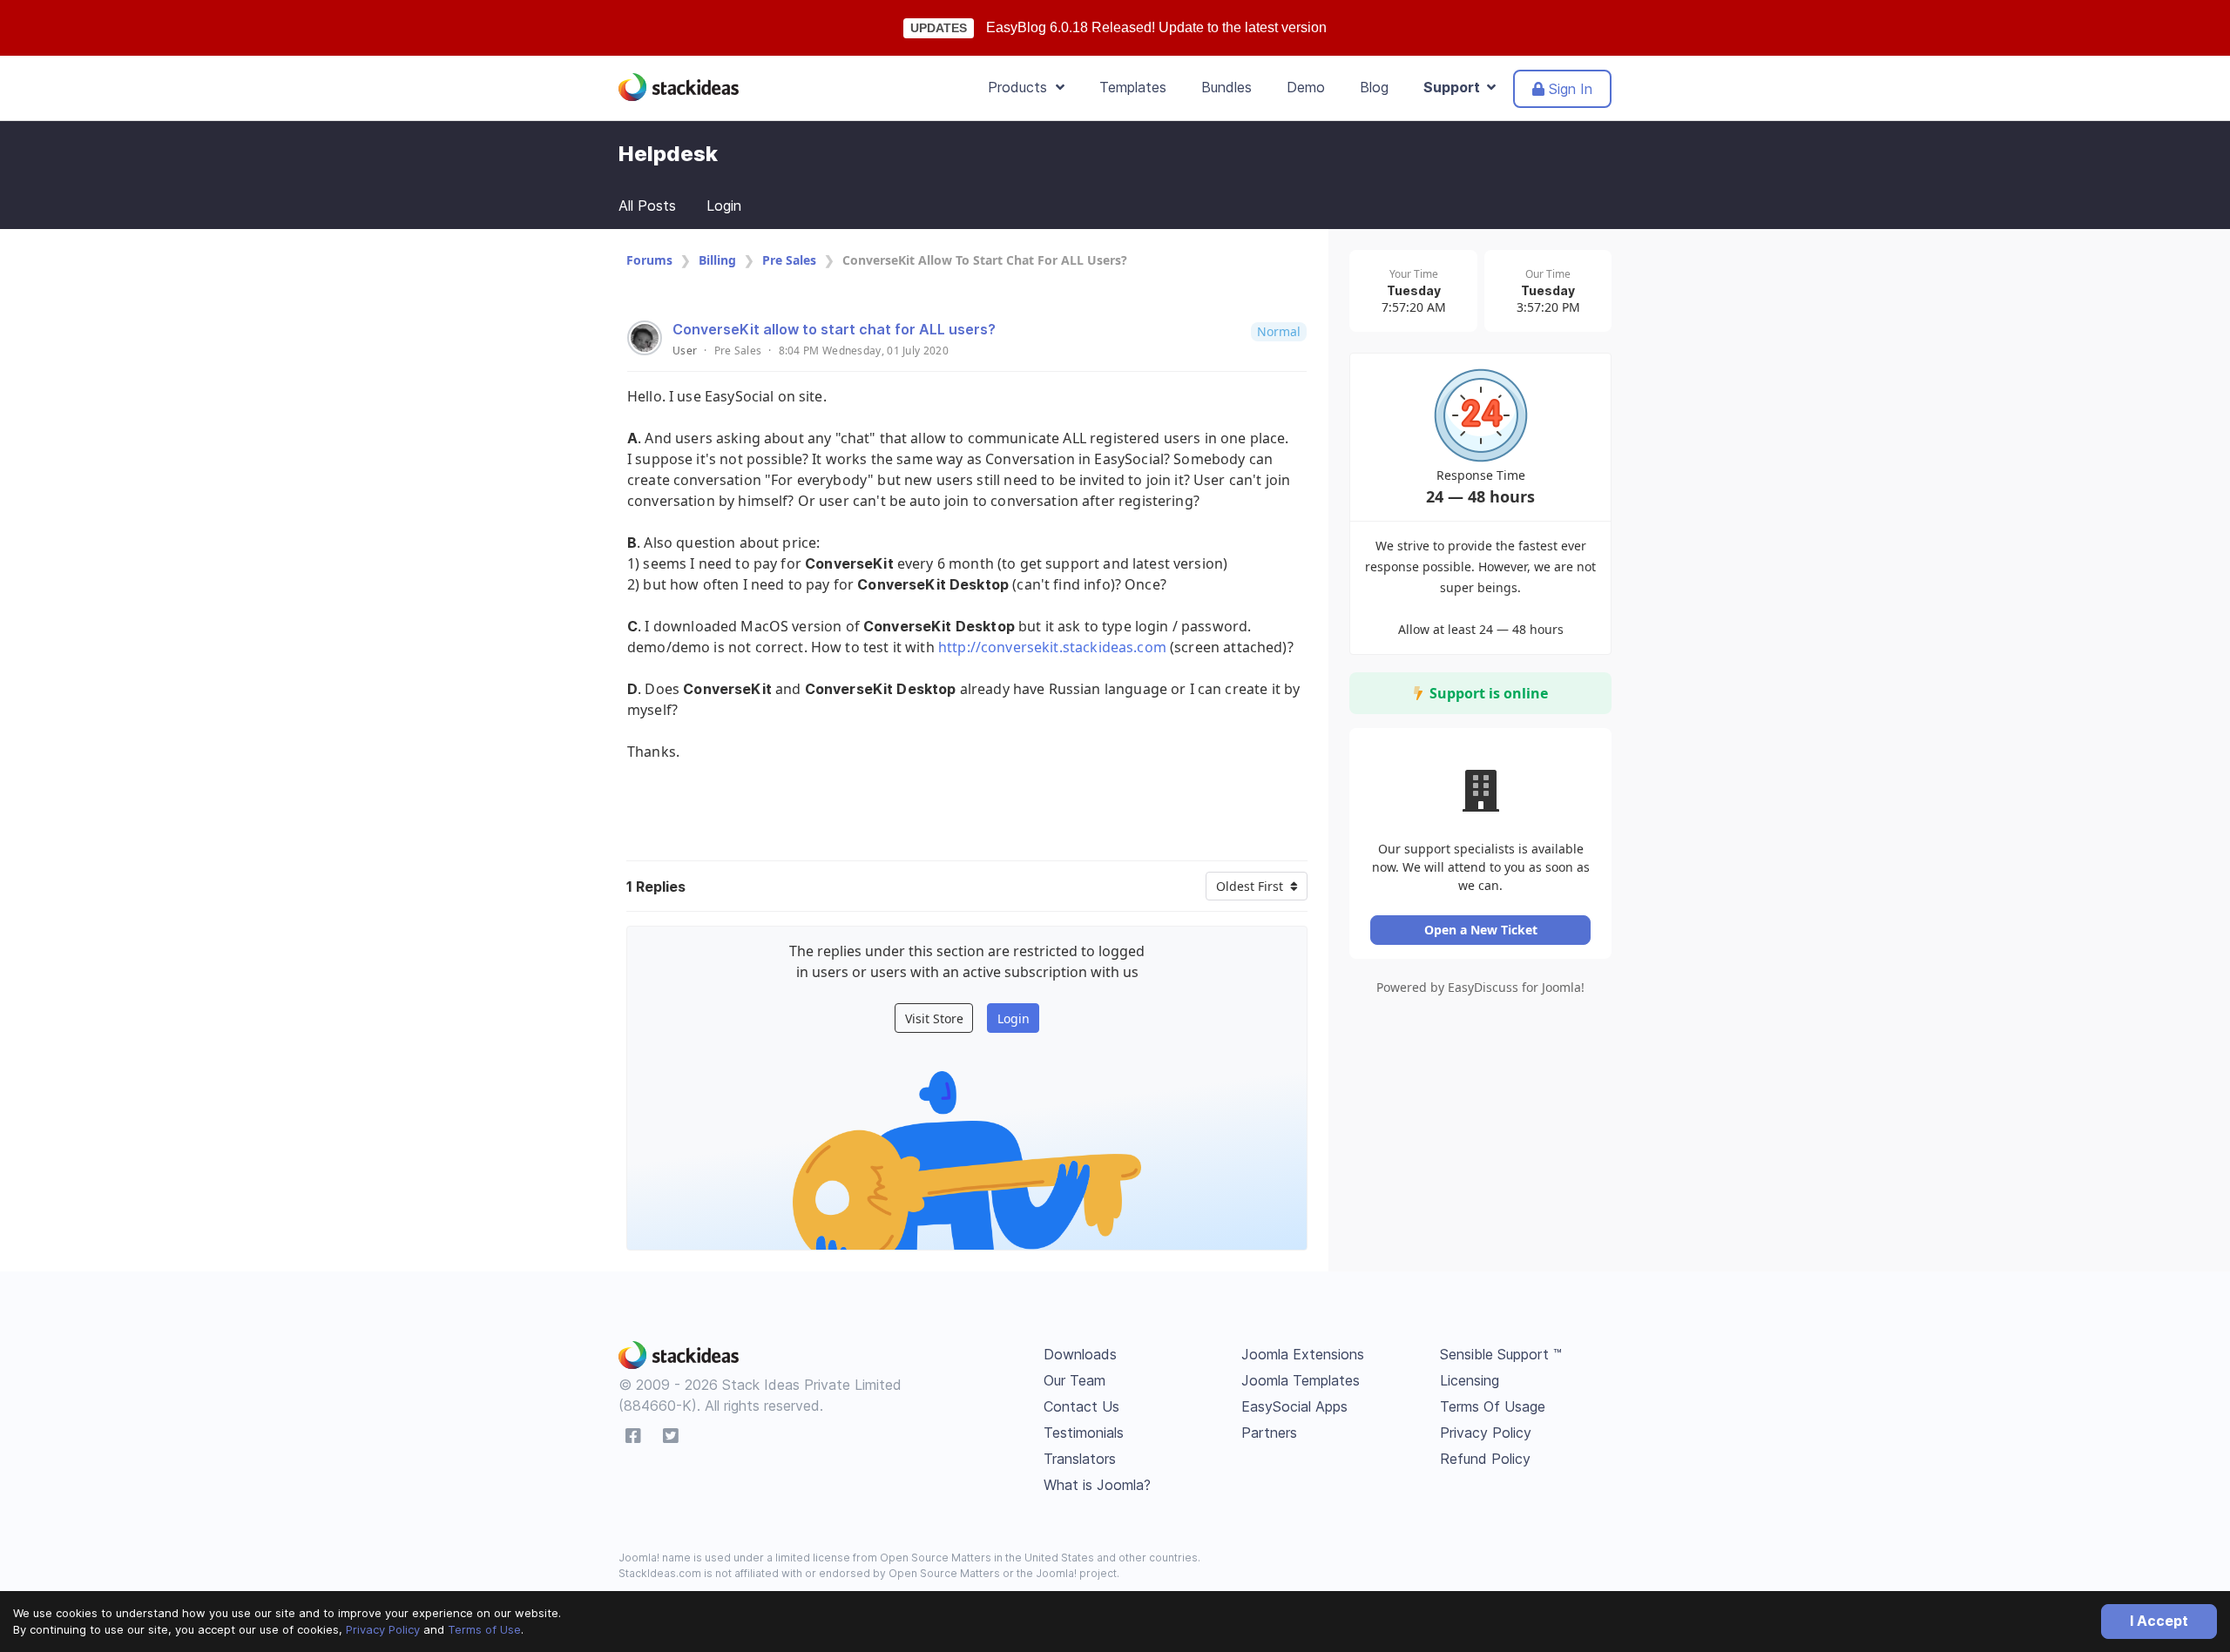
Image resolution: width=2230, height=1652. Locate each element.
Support (1455, 87)
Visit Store (934, 1018)
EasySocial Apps (1294, 1406)
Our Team (1074, 1380)
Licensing (1470, 1380)
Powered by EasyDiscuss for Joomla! (1480, 987)
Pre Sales (789, 260)
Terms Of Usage (1493, 1406)
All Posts (647, 206)
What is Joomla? (1097, 1485)
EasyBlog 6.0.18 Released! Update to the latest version (1156, 27)
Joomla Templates (1301, 1380)
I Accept (2159, 1621)
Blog (1374, 87)
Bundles (1226, 87)
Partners (1269, 1433)
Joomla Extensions (1303, 1354)
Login (724, 206)
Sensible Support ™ (1501, 1354)
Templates (1133, 87)
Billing (717, 260)
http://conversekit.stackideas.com (1052, 647)
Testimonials (1084, 1433)
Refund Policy (1485, 1459)
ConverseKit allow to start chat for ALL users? (834, 329)
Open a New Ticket (1481, 930)
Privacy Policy (383, 1629)
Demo (1306, 87)
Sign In (1568, 89)
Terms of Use (484, 1629)
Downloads (1080, 1354)
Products (1022, 87)
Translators (1080, 1459)
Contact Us (1081, 1406)
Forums (649, 260)
